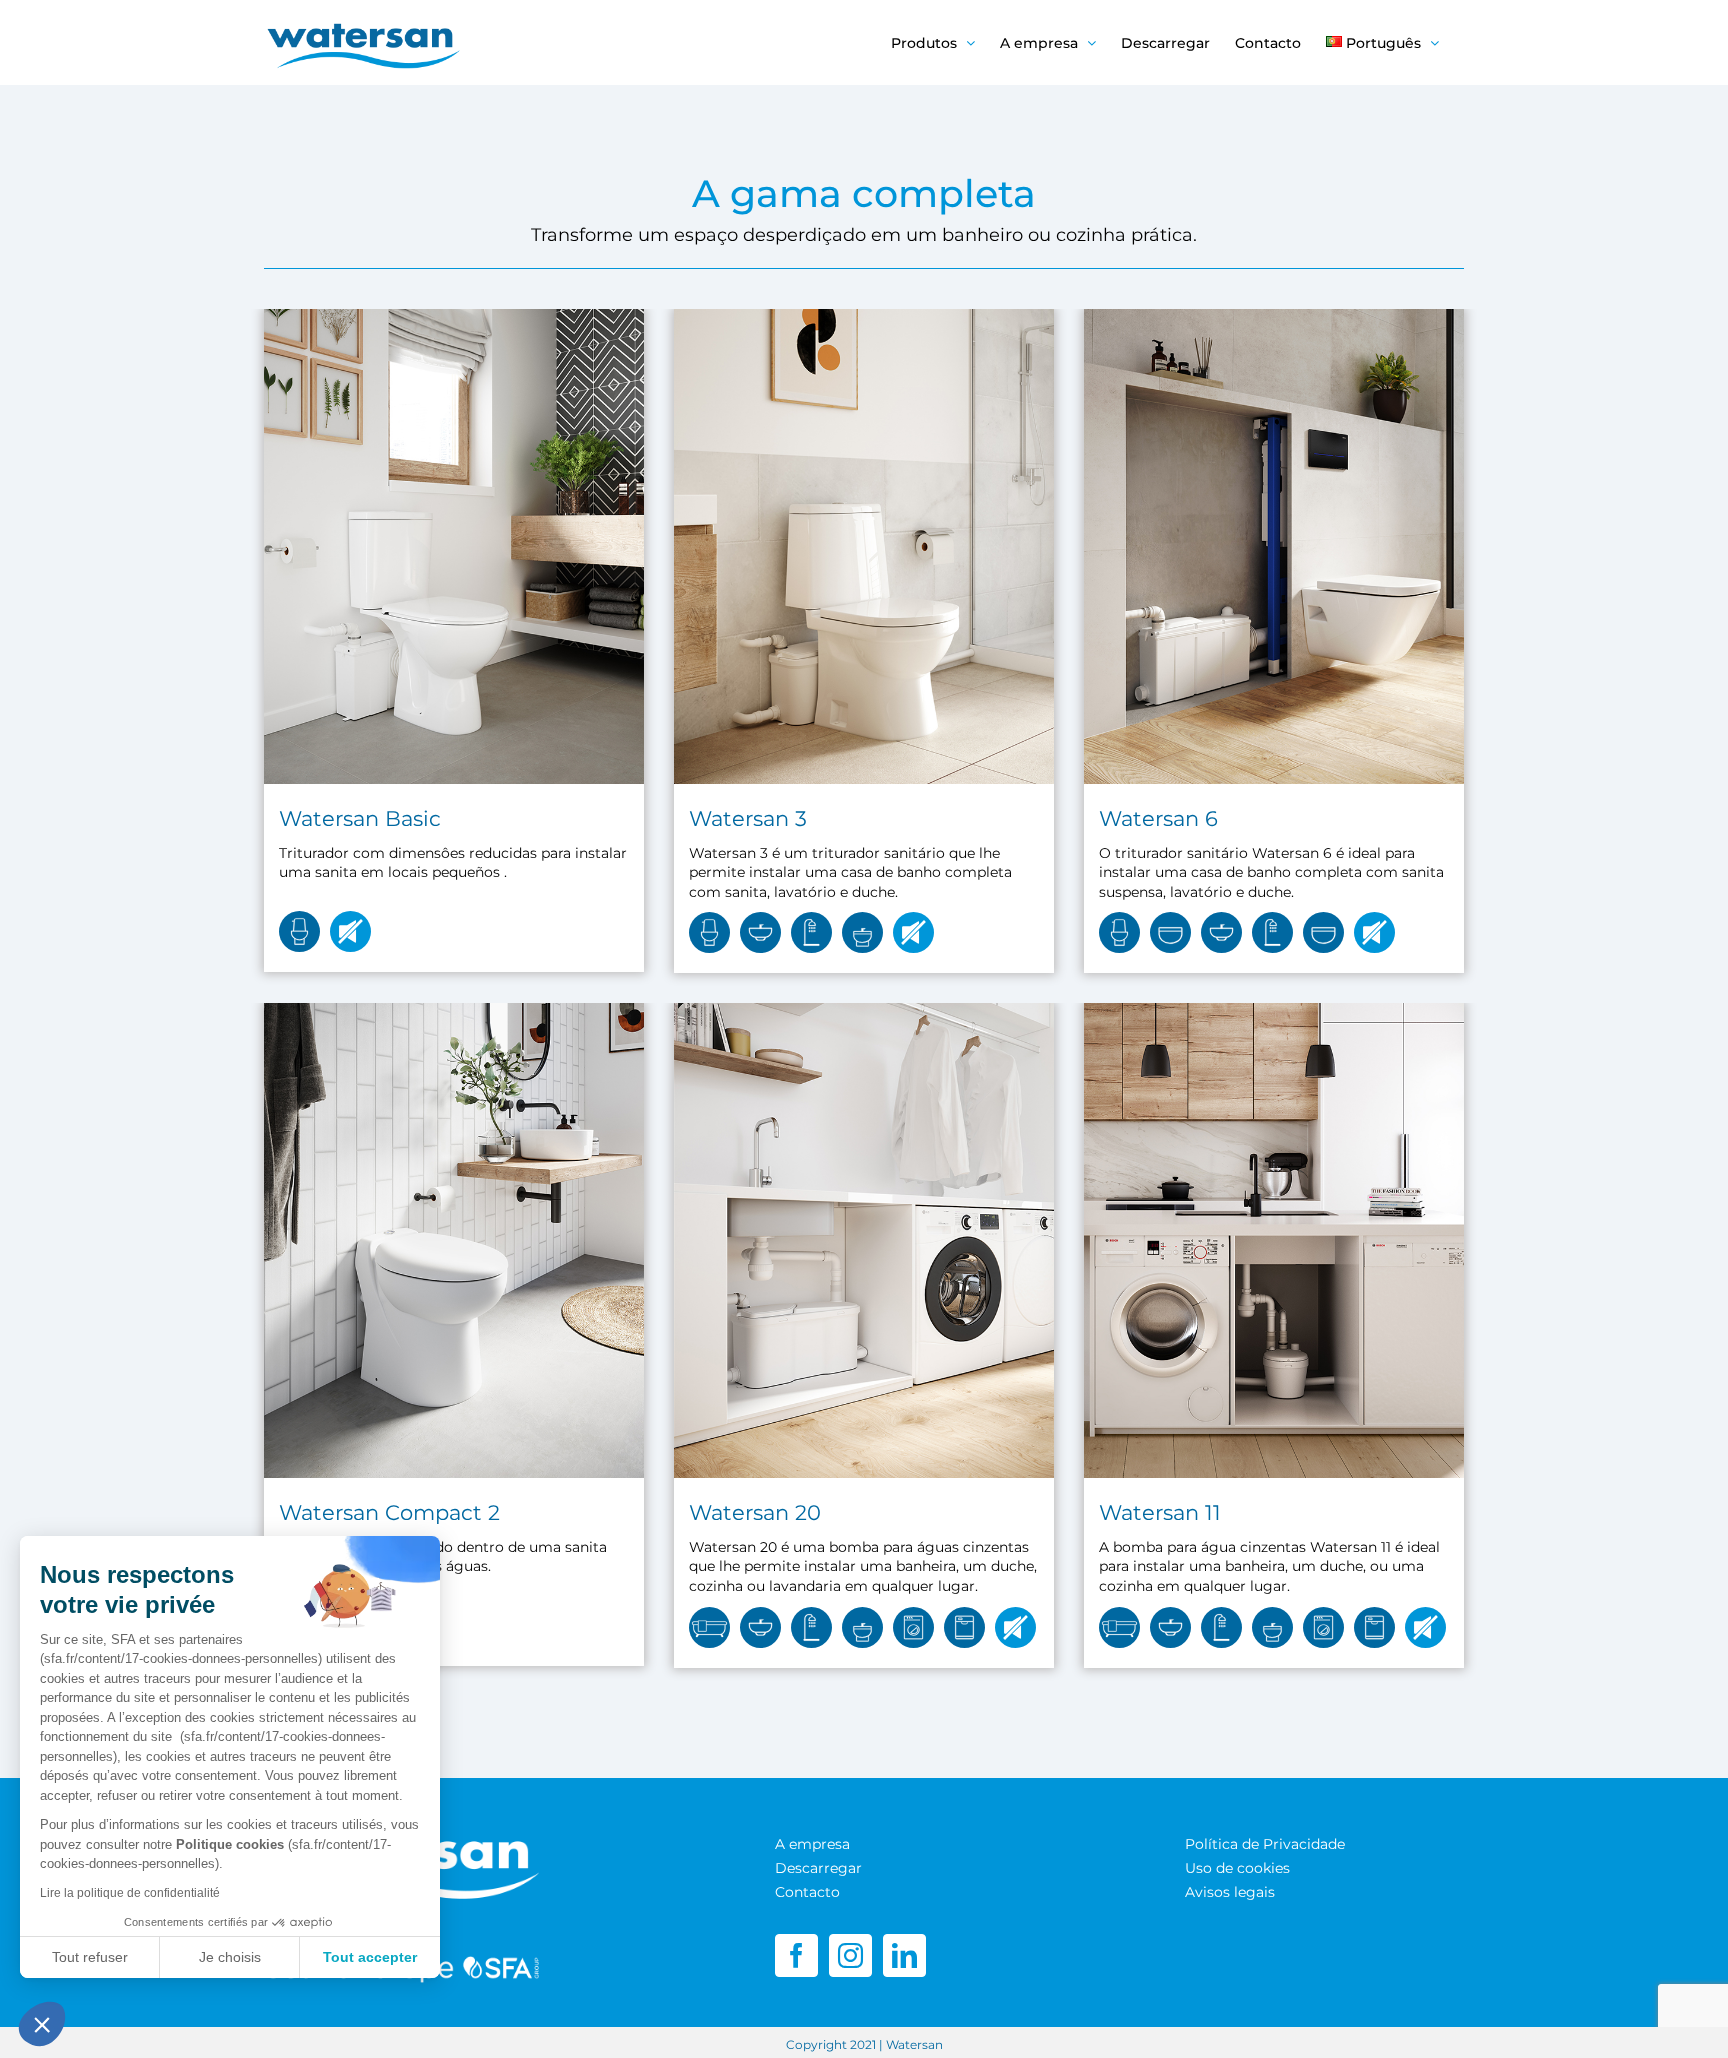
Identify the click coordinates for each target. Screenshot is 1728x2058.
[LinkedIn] (904, 1955)
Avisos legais (1230, 1892)
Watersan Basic (360, 818)
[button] (42, 2024)
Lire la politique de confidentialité (130, 1893)
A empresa (812, 1844)
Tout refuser (90, 1957)
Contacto (807, 1892)
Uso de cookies (1237, 1868)
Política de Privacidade (1265, 1844)
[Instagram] (850, 1955)
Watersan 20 (755, 1512)
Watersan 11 (1160, 1512)
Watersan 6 (1158, 818)
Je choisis (230, 1957)
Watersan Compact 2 (389, 1512)
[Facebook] (796, 1955)
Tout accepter (370, 1957)
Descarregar (818, 1868)
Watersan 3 (748, 818)
